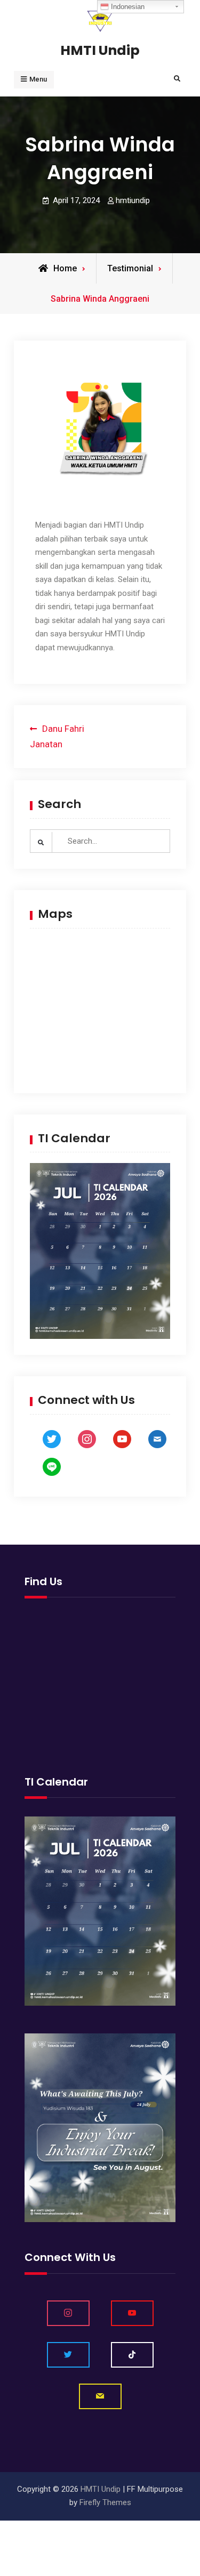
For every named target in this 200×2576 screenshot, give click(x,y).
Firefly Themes (105, 2502)
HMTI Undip (100, 50)
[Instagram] (68, 2313)
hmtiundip (133, 200)
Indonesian (127, 7)
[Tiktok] (132, 2355)
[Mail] (100, 2396)
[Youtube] (132, 2313)
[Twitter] (68, 2355)
